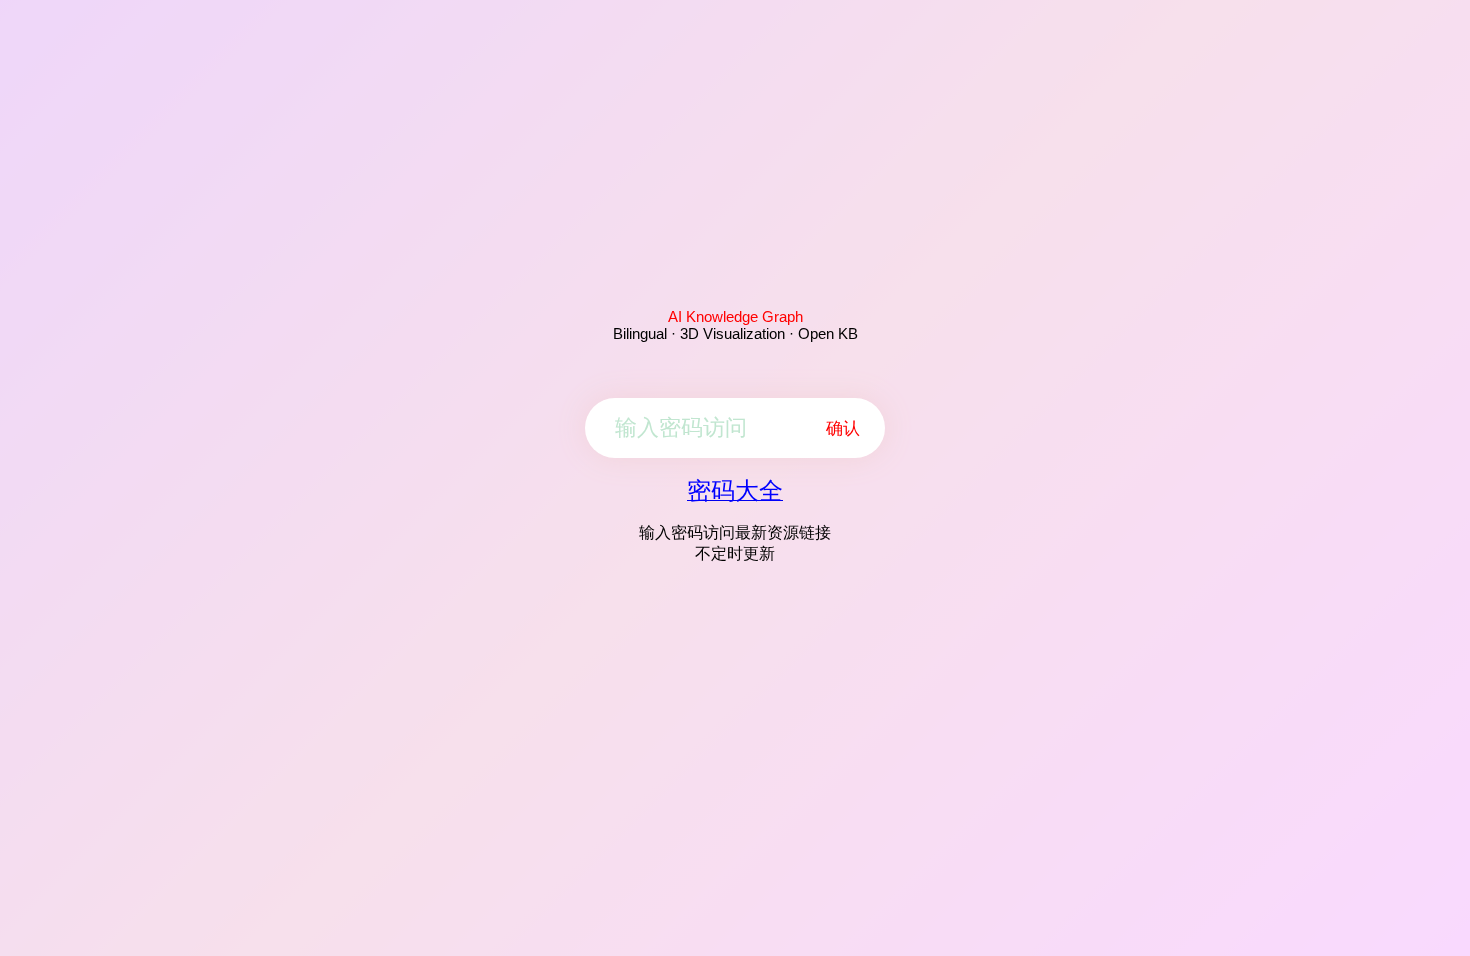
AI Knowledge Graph (735, 316)
